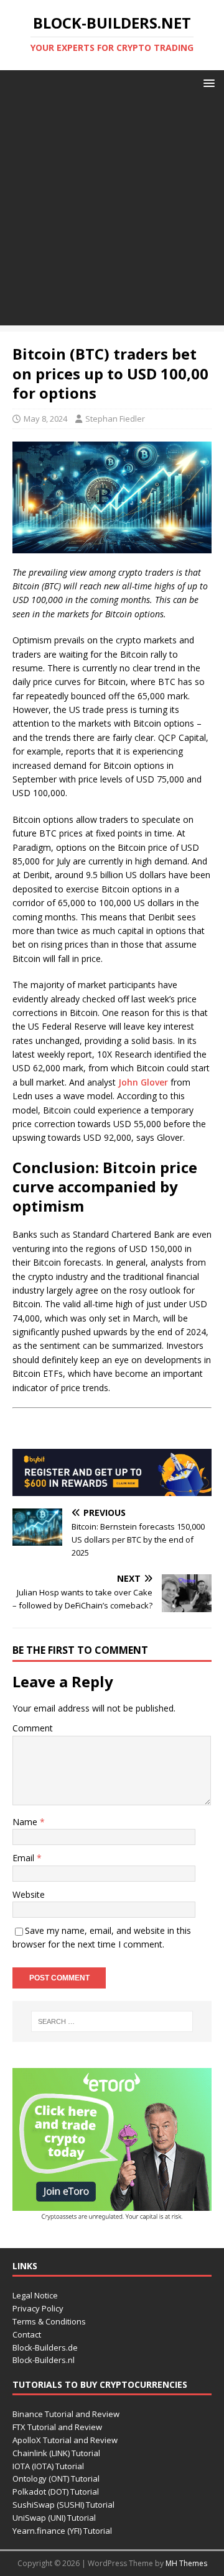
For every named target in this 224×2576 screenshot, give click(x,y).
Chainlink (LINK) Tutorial (56, 2453)
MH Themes (186, 2563)
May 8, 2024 (45, 419)
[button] (207, 82)
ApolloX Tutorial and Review (65, 2440)
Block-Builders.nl (44, 2360)
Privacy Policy (38, 2308)
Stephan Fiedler (115, 419)
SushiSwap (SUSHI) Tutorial (63, 2505)
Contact (27, 2334)
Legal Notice (35, 2295)
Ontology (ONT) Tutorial (56, 2478)
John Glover (143, 1082)
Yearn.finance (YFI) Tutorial (62, 2531)
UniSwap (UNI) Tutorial (54, 2518)
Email (25, 1858)
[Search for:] (112, 2021)
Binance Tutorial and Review (66, 2414)
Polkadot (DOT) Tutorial (56, 2492)
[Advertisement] (112, 214)
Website (29, 1894)
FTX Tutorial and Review (57, 2427)
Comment (33, 1728)
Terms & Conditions (49, 2321)
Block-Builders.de (45, 2347)
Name (26, 1822)
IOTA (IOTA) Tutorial (48, 2466)
